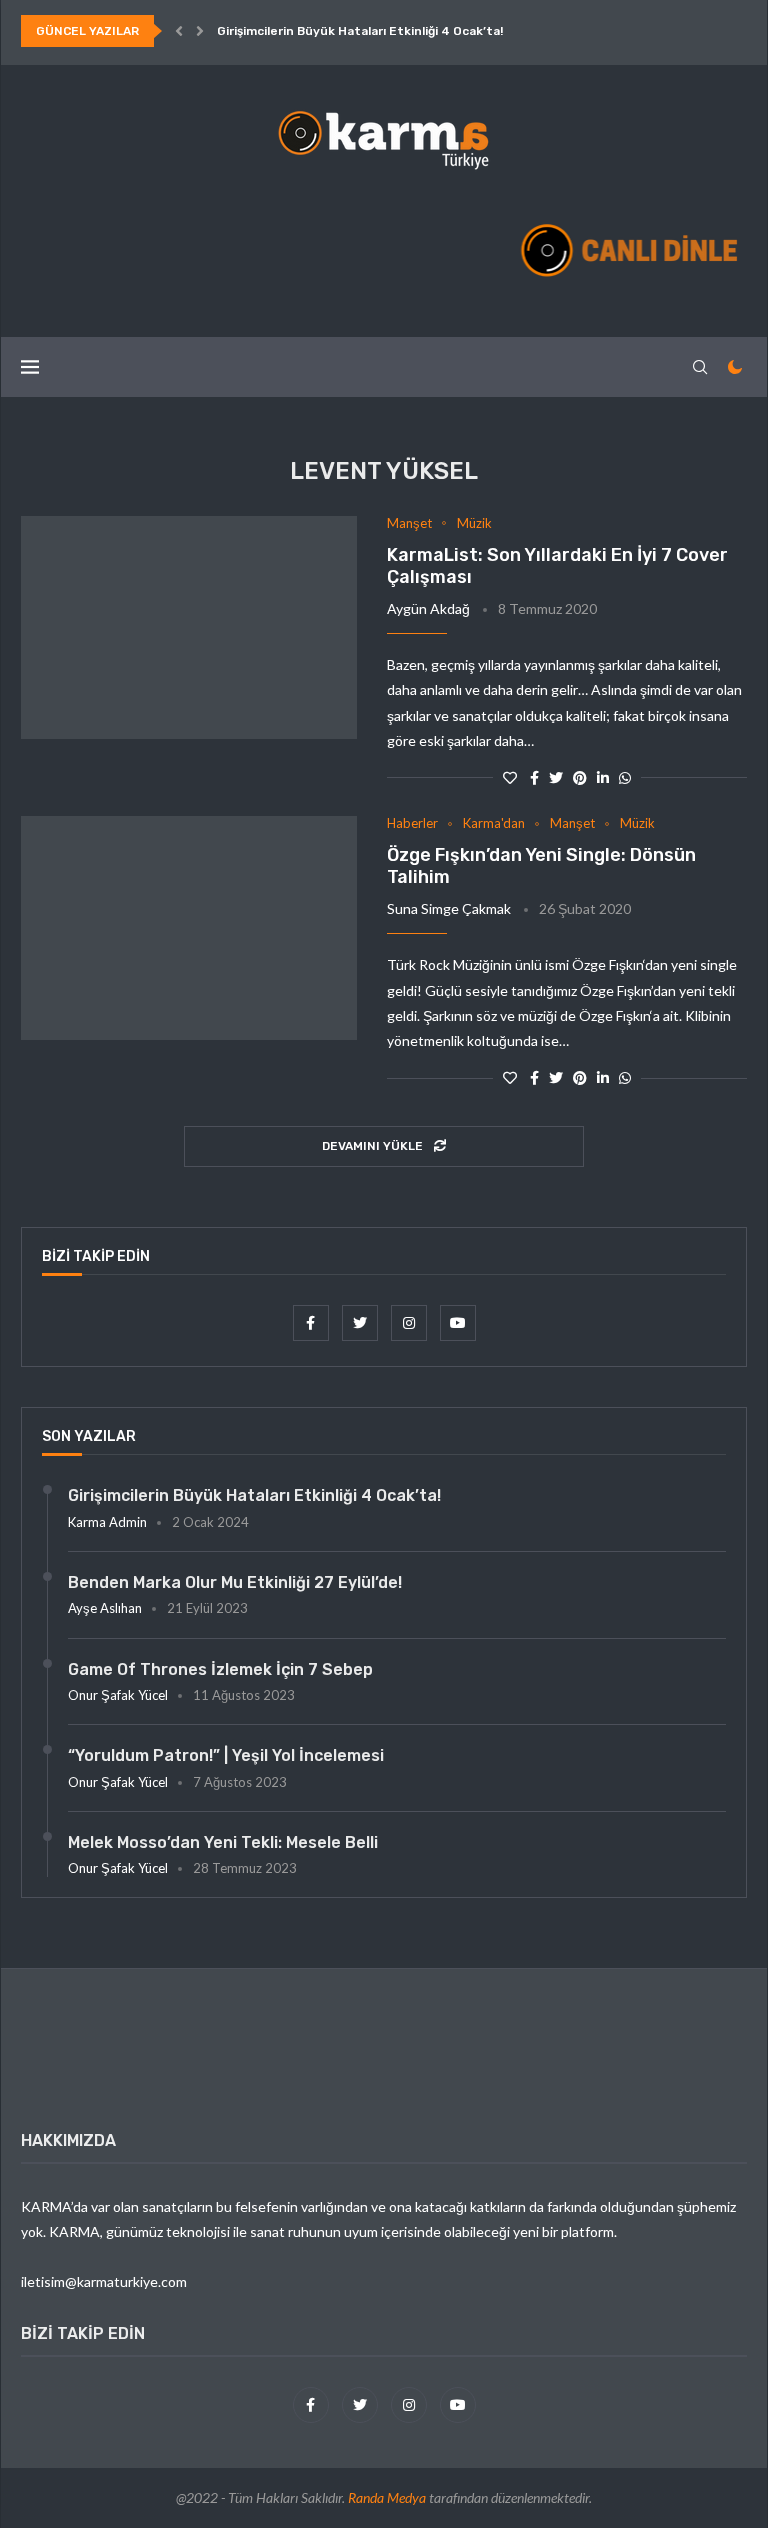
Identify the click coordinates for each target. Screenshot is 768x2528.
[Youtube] (458, 1322)
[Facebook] (312, 1322)
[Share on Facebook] (534, 777)
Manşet (409, 523)
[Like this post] (510, 777)
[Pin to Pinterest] (580, 777)
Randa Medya (387, 2497)
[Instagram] (410, 1322)
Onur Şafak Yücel (118, 1695)
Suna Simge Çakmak (449, 908)
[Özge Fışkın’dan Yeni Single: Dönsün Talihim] (189, 928)
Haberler (412, 823)
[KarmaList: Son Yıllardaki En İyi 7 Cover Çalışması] (189, 628)
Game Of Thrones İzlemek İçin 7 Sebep (220, 1669)
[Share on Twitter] (556, 777)
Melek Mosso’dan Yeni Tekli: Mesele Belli (223, 1842)
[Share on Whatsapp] (625, 777)
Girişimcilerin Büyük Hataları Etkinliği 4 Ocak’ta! (360, 31)
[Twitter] (361, 1322)
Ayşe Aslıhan (105, 1608)
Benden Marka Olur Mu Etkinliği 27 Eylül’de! (235, 1582)
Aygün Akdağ (428, 608)
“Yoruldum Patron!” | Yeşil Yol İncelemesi (226, 1755)
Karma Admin (107, 1522)
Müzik (474, 523)
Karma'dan (494, 823)
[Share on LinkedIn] (603, 777)
